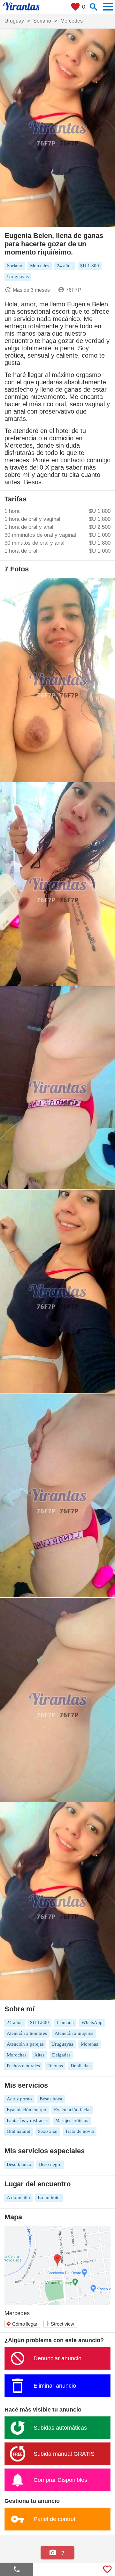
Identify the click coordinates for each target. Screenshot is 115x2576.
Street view (60, 2324)
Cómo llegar (22, 2324)
